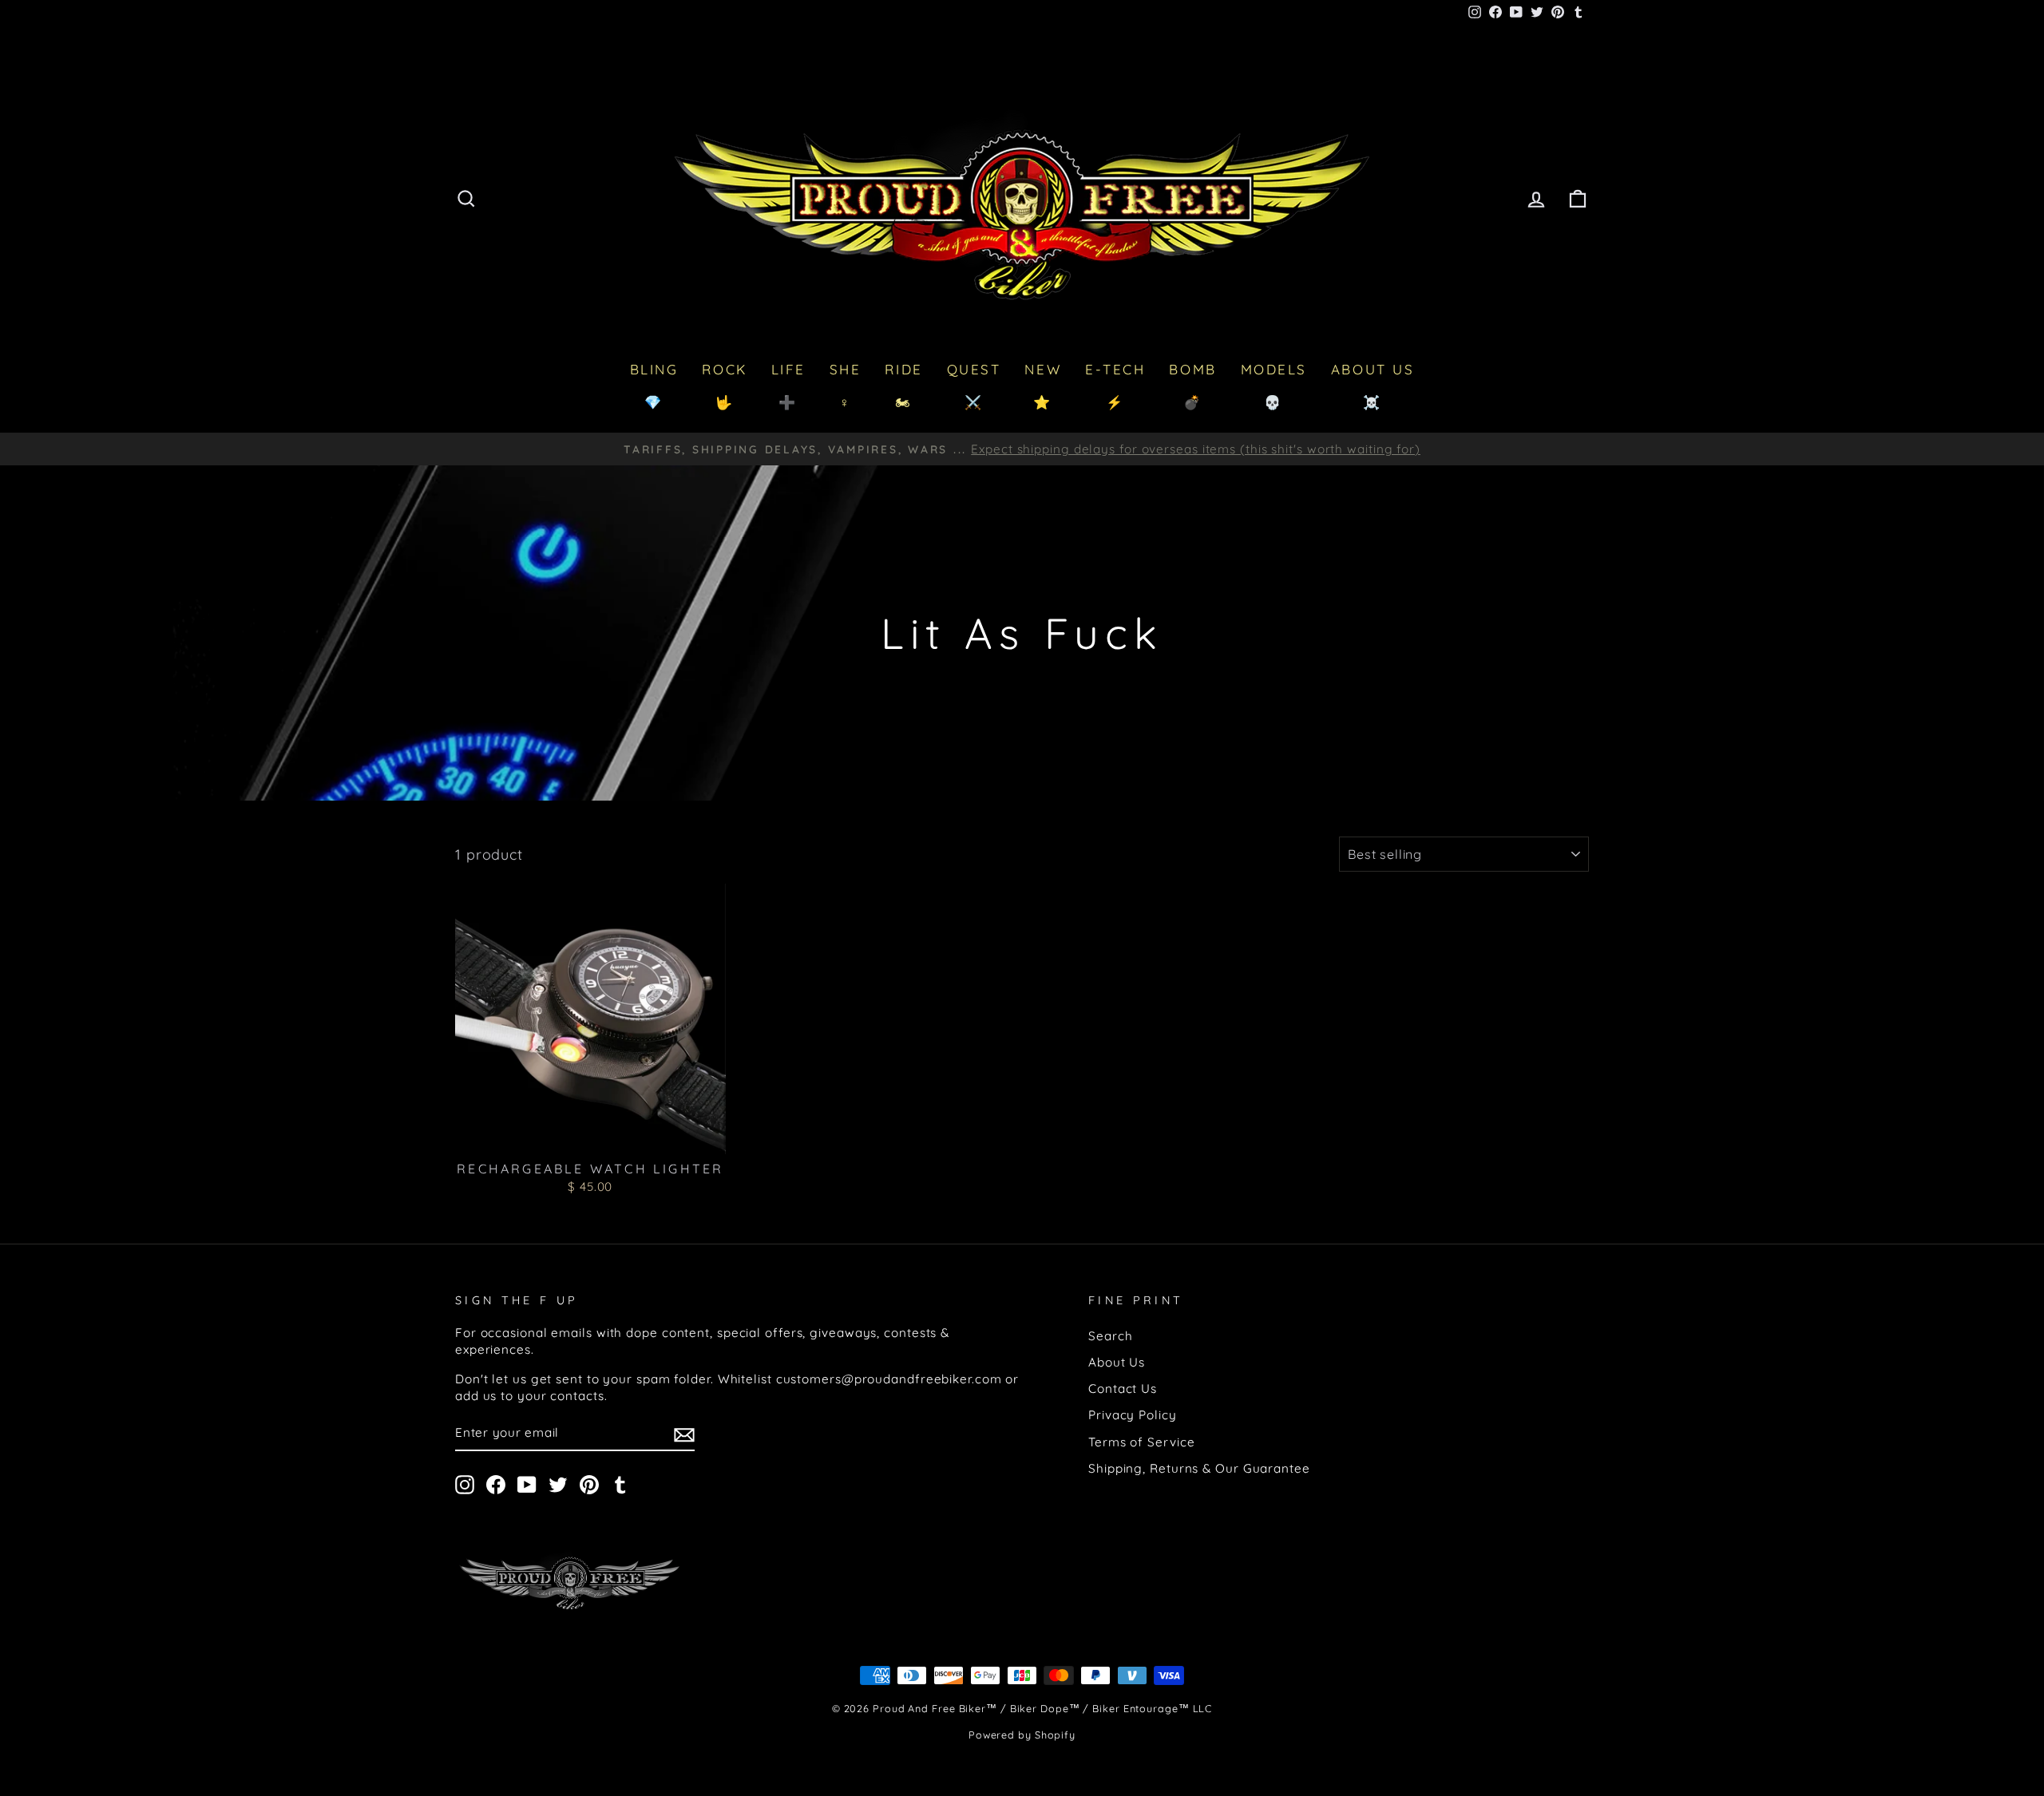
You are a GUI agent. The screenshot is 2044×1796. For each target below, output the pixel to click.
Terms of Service (1141, 1442)
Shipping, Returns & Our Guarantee (1199, 1468)
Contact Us (1123, 1389)
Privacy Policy (1133, 1415)
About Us (1117, 1362)
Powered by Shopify (1022, 1735)
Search (1110, 1336)
